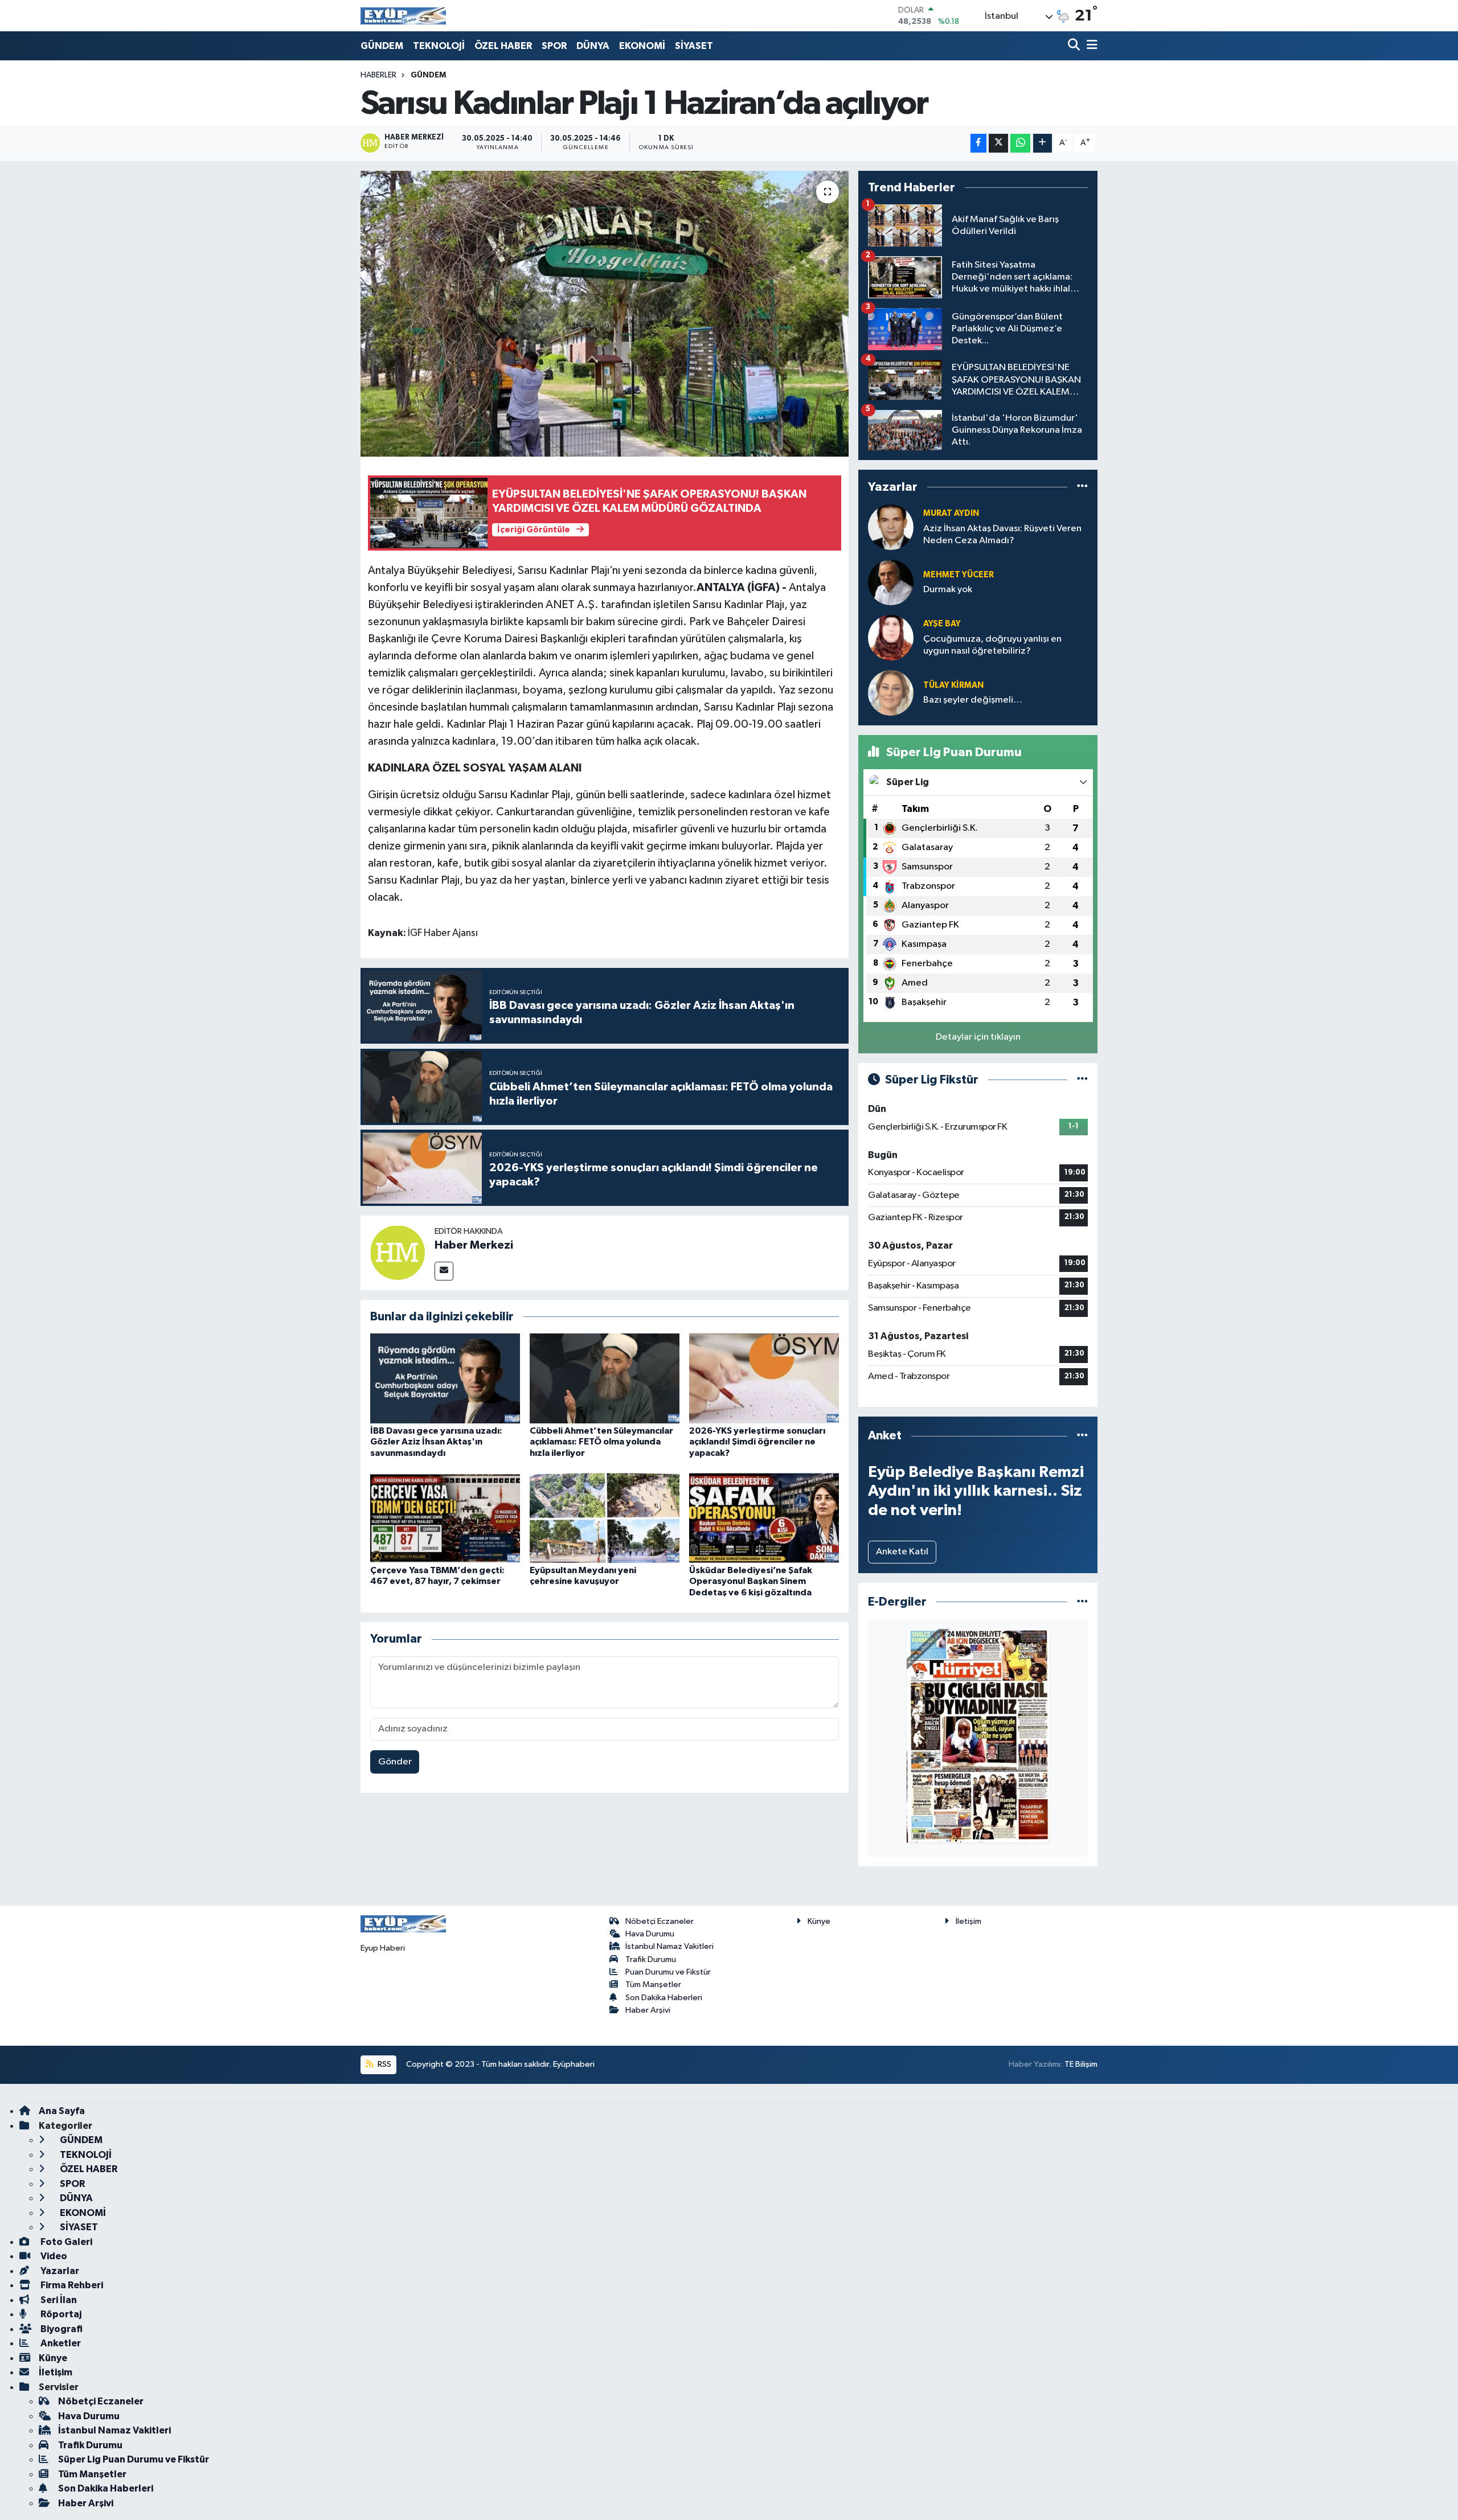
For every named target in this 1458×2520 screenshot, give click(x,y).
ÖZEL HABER (503, 46)
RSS (384, 2064)
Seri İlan (58, 2300)
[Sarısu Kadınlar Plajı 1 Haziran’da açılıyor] (605, 314)
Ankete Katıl (902, 1552)
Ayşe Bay (942, 624)
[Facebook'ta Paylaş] (978, 143)
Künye (819, 1921)
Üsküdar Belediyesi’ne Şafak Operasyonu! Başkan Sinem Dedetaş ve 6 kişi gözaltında (751, 1581)
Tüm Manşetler (653, 1985)
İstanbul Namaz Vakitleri (669, 1946)
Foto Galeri (65, 2242)
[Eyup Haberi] (403, 16)
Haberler (378, 75)
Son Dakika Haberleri (664, 1998)
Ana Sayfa (62, 2111)
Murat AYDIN (951, 513)
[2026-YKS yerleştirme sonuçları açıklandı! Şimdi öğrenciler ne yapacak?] (764, 1378)
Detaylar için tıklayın (978, 1037)
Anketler (60, 2343)
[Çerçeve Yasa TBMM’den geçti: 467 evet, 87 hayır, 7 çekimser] (445, 1518)
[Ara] (1075, 46)
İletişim (968, 1921)
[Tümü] (1082, 487)
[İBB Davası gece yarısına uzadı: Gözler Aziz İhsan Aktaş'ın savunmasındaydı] (445, 1378)
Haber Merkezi (474, 1245)
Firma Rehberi (71, 2285)
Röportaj (60, 2314)
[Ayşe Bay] (891, 637)
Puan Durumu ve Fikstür (668, 1972)
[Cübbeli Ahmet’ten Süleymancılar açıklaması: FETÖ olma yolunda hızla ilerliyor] (605, 1378)
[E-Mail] (444, 1271)
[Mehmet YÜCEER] (891, 582)
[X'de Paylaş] (998, 143)
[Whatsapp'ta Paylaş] (1020, 143)
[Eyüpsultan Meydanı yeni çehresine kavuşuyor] (605, 1518)
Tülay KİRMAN (953, 685)
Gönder (395, 1762)
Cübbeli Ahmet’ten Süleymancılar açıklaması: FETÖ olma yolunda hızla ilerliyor (601, 1442)
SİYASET (694, 46)
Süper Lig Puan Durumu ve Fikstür (134, 2459)
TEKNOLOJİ (439, 46)
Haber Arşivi (648, 2010)
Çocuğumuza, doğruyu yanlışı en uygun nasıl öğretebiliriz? (992, 645)
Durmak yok (948, 590)
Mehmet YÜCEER (959, 575)
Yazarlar (59, 2271)
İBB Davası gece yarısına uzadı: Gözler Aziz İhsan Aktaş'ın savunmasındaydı (436, 1442)
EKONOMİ (642, 46)
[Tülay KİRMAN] (891, 693)
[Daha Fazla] (1043, 143)
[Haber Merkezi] (398, 1252)
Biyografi (61, 2329)
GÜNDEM (382, 46)
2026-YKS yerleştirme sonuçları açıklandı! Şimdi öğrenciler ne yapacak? (757, 1442)
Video (53, 2256)
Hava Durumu (650, 1934)
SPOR (554, 46)
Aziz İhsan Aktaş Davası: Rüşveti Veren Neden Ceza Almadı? (1002, 535)
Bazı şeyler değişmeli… (973, 700)
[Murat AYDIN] (891, 527)
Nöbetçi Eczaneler (660, 1921)
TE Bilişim (1081, 2064)
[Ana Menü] (1090, 46)
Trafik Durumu (651, 1959)
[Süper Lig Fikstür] (1082, 1080)
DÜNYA (593, 46)
